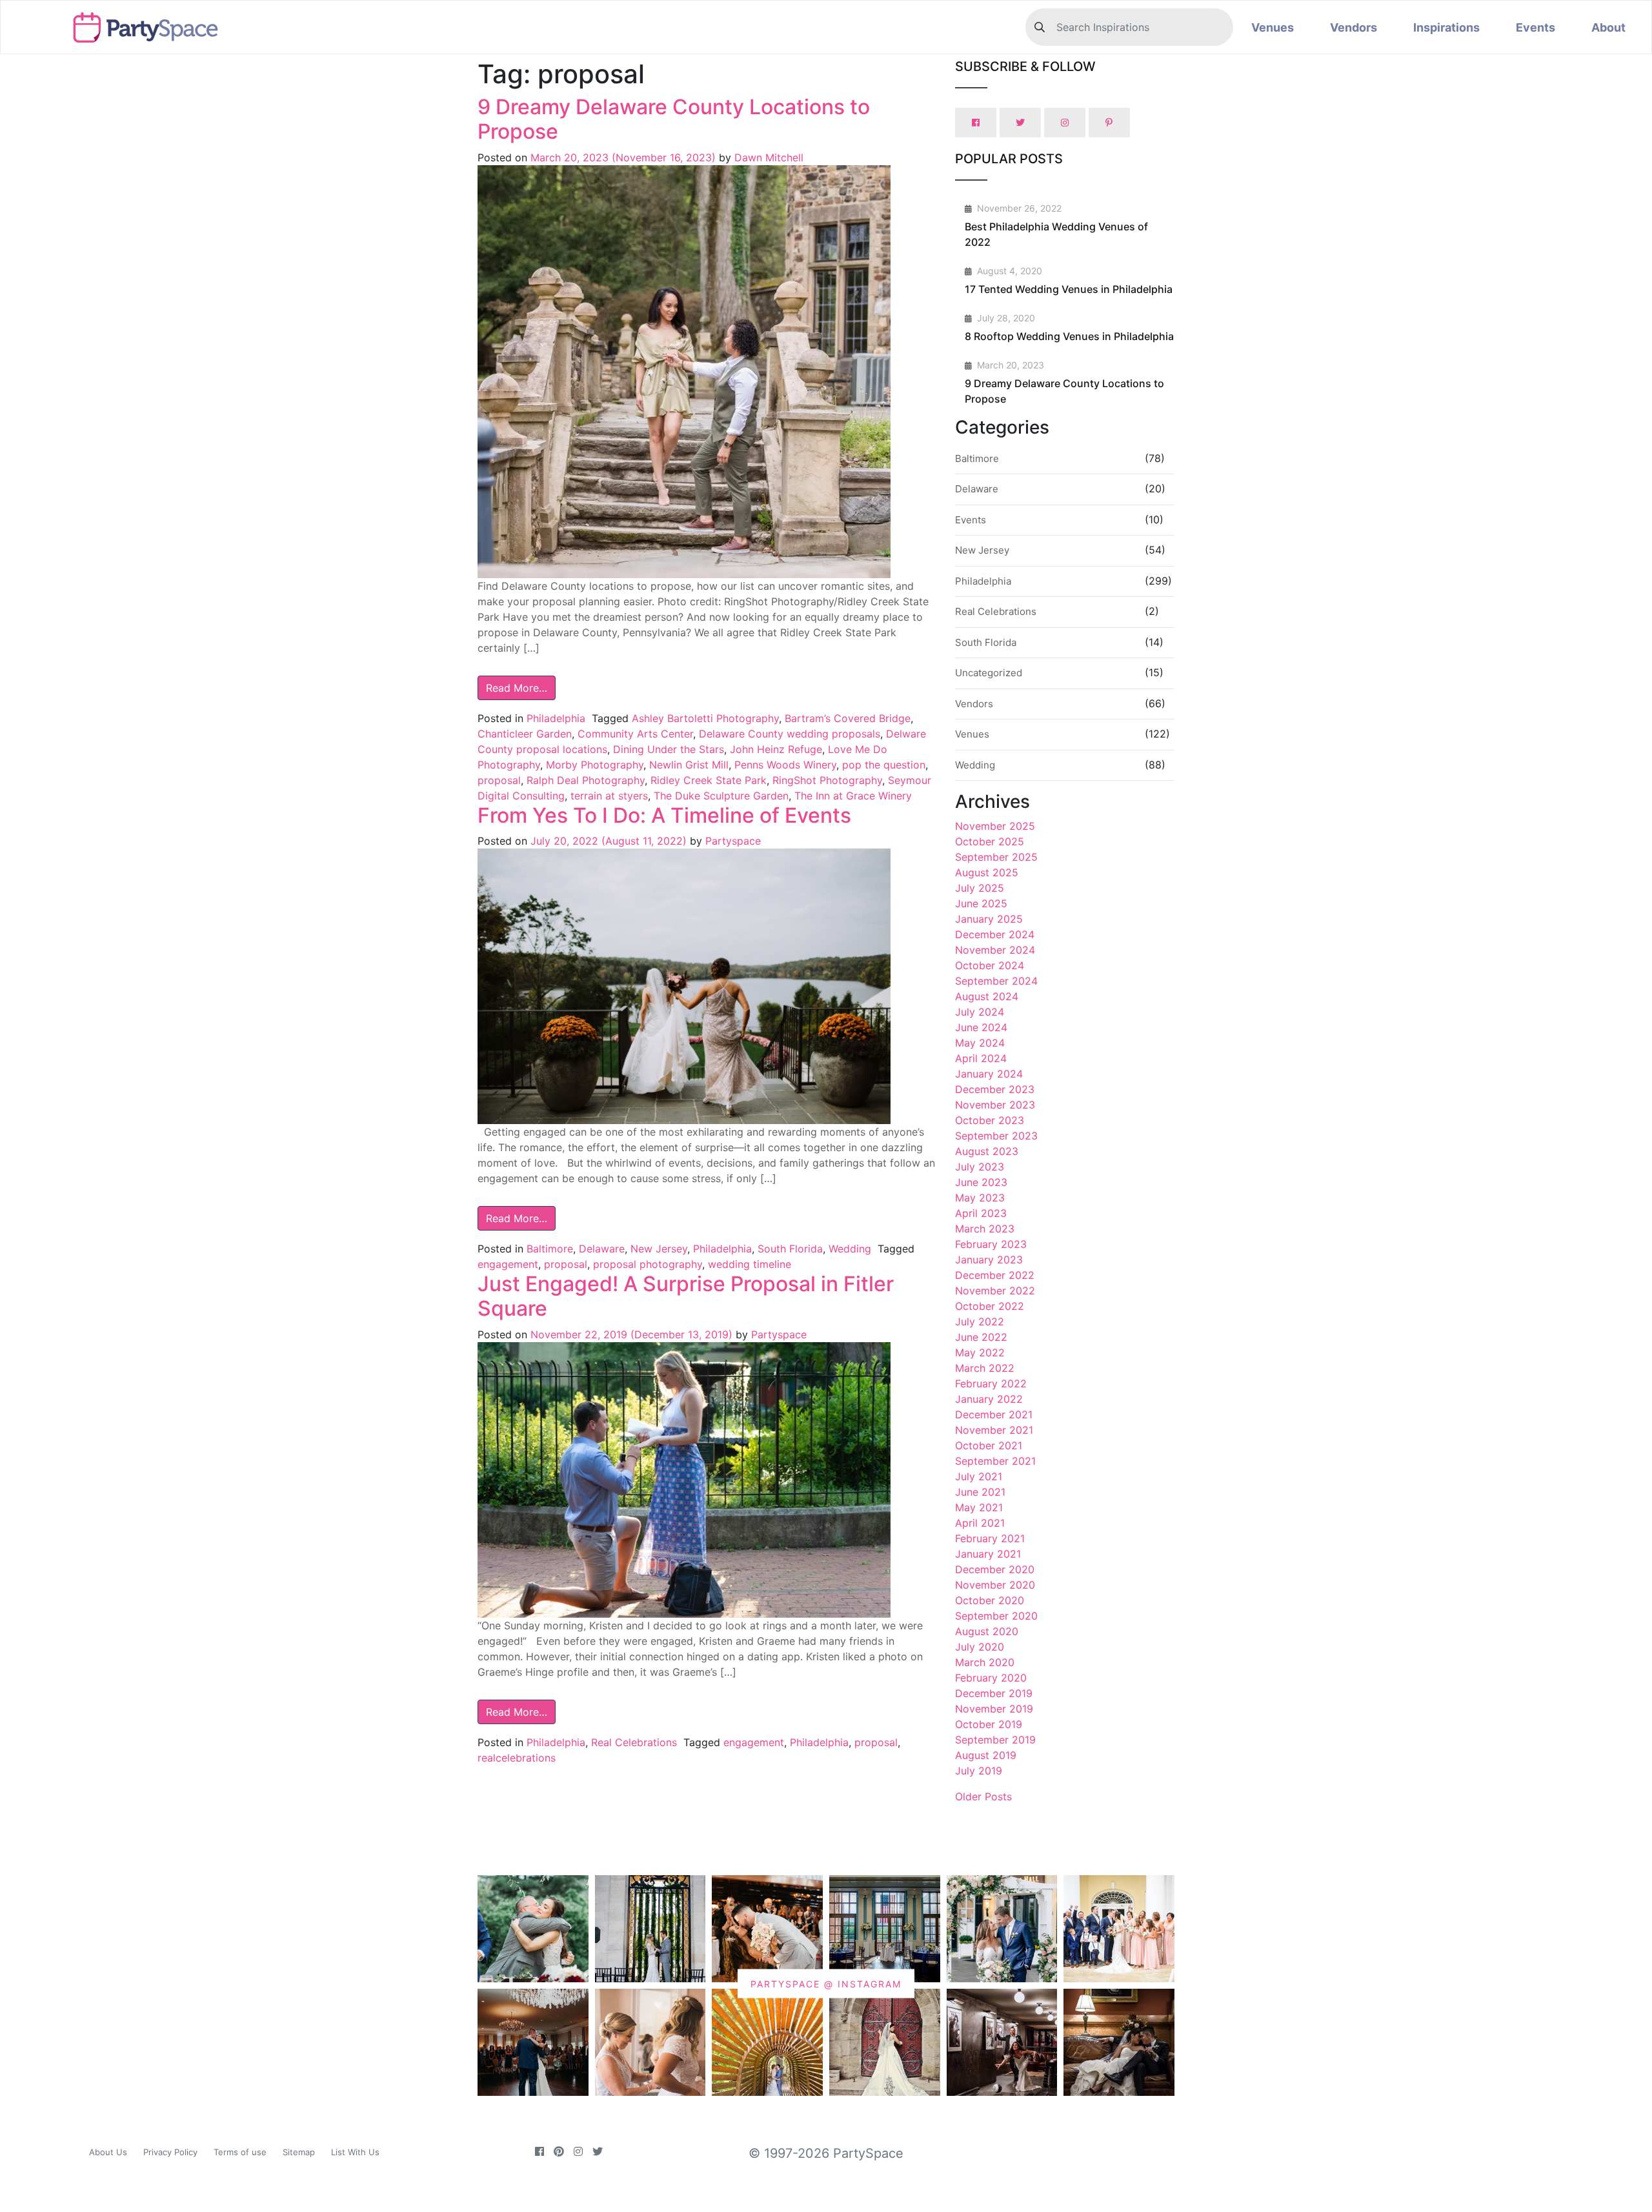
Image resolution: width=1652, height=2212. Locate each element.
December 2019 (994, 1693)
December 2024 (995, 934)
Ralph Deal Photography (586, 780)
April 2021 (980, 1523)
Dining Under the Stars (669, 749)
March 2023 (985, 1229)
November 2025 (995, 826)
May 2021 (979, 1507)
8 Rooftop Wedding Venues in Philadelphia (1069, 336)
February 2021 (990, 1538)
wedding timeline (750, 1264)
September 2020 (996, 1616)
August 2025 (987, 872)
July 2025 (980, 888)
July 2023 (980, 1167)
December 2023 (995, 1089)
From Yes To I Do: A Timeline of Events (664, 815)
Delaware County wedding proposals (790, 734)
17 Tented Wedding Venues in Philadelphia (1069, 289)
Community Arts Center (635, 734)
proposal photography (648, 1264)
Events (1536, 27)
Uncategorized (989, 673)
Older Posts (983, 1796)
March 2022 (985, 1368)
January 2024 (989, 1074)
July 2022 (980, 1322)
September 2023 (996, 1136)
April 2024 (981, 1058)
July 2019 (979, 1771)
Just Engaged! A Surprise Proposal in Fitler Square (686, 1296)
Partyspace (731, 841)
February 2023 (991, 1244)
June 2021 (980, 1492)
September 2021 (995, 1461)
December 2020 (995, 1569)
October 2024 (990, 965)
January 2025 (989, 919)
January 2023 (989, 1260)
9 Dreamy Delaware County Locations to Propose (674, 119)
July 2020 (980, 1647)
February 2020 (991, 1678)
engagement (508, 1264)
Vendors (1354, 27)
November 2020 (995, 1585)
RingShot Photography (827, 780)
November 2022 (995, 1291)
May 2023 (980, 1198)
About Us (108, 2152)
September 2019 (995, 1740)
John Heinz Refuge (776, 749)
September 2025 (996, 857)
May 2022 (980, 1352)
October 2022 (990, 1306)
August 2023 (987, 1151)
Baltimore (550, 1249)
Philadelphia (556, 718)
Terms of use (240, 2152)
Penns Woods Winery (785, 765)
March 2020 (985, 1662)
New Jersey (659, 1249)
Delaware (602, 1249)
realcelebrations (517, 1758)
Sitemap (299, 2152)
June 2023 (981, 1182)
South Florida (790, 1249)
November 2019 (994, 1709)
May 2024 (980, 1043)
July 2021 (979, 1476)
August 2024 (987, 996)
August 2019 (986, 1755)
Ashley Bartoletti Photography (705, 718)
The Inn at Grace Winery (853, 796)
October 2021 (989, 1445)
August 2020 (987, 1631)
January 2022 (989, 1399)
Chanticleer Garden (525, 734)
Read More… (517, 688)
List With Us (355, 2152)
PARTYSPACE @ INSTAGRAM (826, 1984)
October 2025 (990, 841)
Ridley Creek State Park (709, 780)
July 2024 (980, 1012)
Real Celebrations (634, 1742)
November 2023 (995, 1105)
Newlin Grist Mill (689, 765)
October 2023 (990, 1120)
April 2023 (981, 1213)
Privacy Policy (170, 2152)
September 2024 (996, 981)
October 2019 (989, 1724)
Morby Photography (595, 765)
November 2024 (995, 950)
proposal (499, 780)
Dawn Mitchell (767, 157)
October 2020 (990, 1600)
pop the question (884, 765)
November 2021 (994, 1430)
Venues (1273, 27)
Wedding (850, 1249)
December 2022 (995, 1275)
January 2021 (988, 1554)
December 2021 (994, 1414)
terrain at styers (609, 796)
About (1608, 27)
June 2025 (981, 903)
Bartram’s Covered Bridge (848, 718)
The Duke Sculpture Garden (721, 796)
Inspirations (1446, 27)
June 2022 (981, 1337)
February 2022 (991, 1383)
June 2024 (981, 1027)
